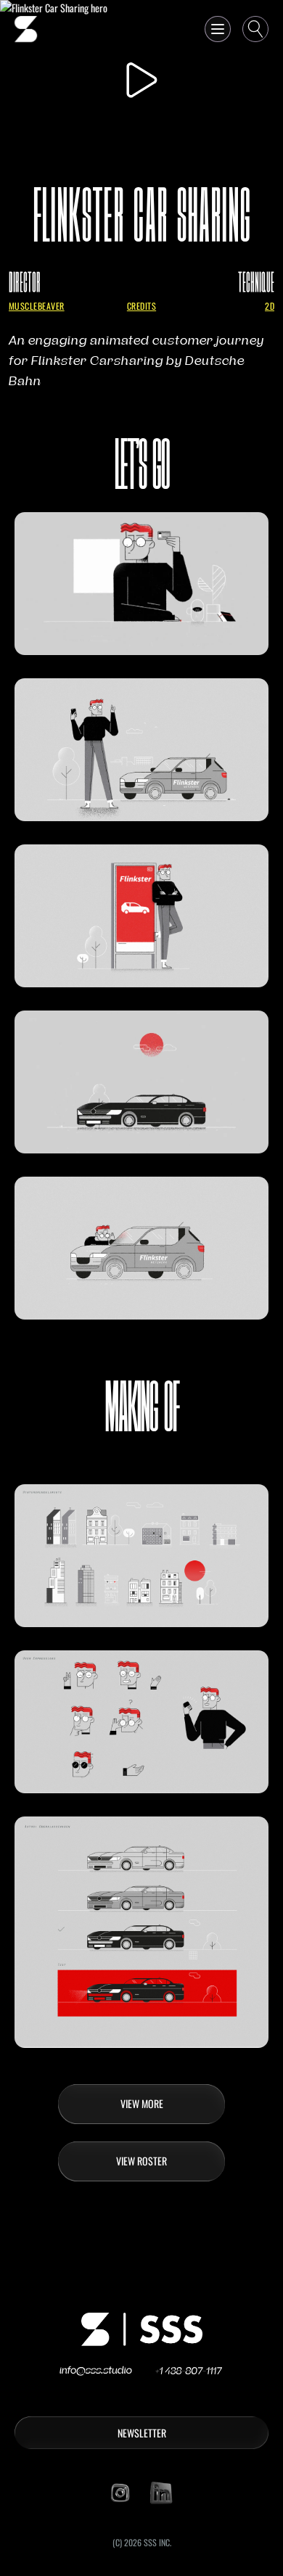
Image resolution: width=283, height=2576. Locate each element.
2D (270, 306)
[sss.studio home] (26, 29)
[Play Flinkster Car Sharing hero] (141, 79)
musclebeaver (37, 306)
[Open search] (255, 29)
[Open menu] (218, 29)
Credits (141, 306)
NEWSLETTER (142, 2433)
